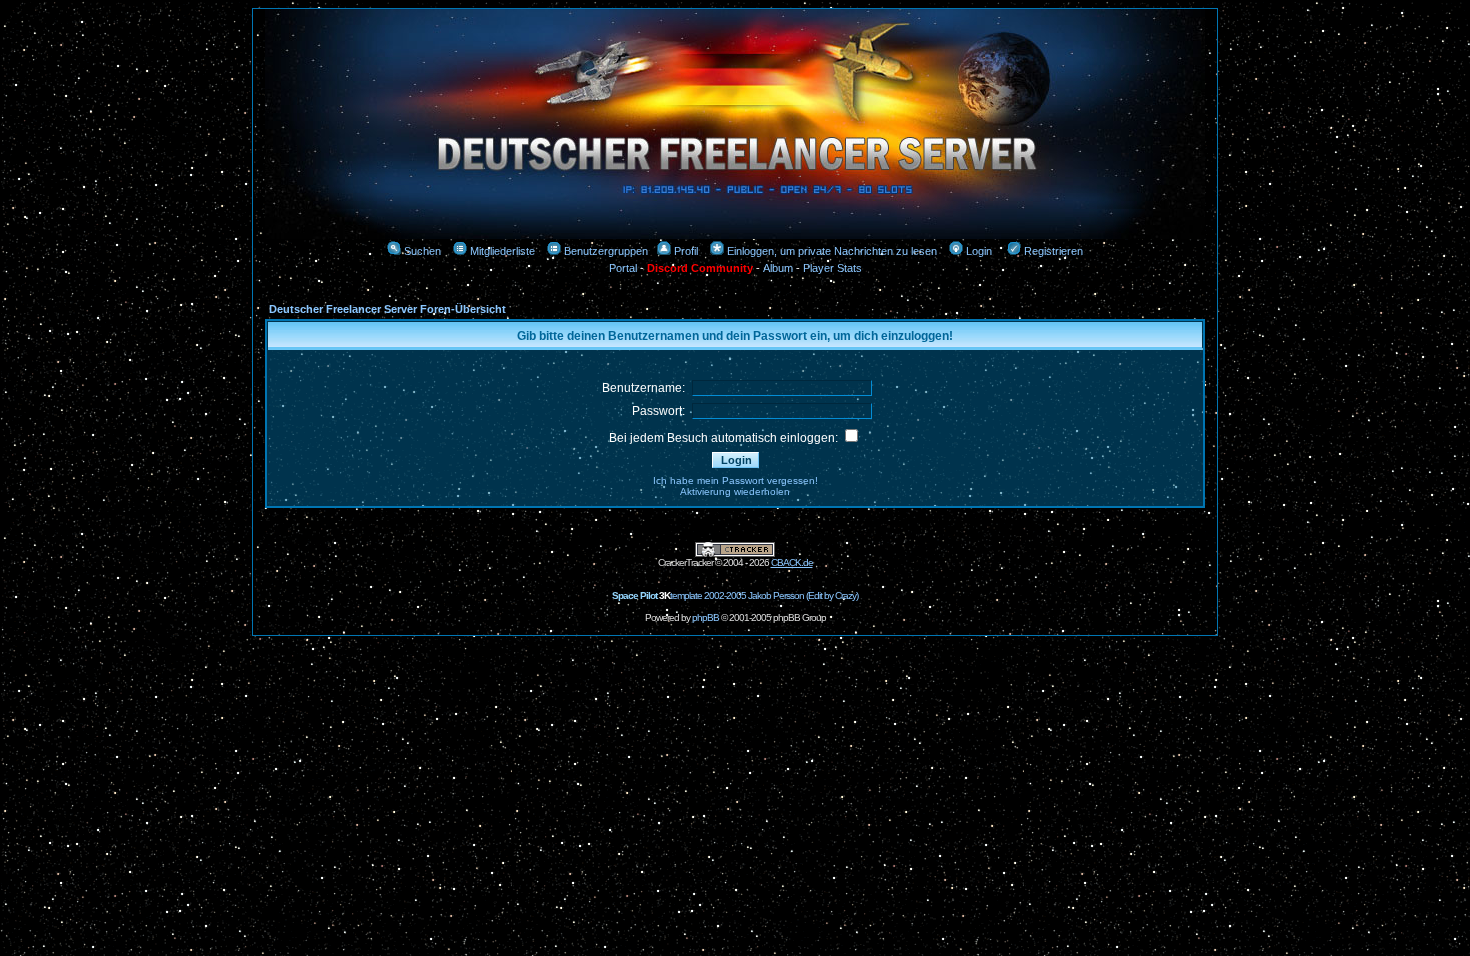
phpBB (705, 617)
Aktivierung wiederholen (735, 491)
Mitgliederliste (502, 251)
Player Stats (832, 268)
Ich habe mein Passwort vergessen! (735, 480)
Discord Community (700, 268)
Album (778, 268)
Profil (686, 251)
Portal (623, 268)
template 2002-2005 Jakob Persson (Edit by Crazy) (735, 595)
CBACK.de (792, 562)
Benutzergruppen (606, 251)
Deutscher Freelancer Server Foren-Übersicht (387, 309)
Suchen (422, 251)
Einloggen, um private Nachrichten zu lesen (832, 251)
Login (979, 251)
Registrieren (1053, 251)
